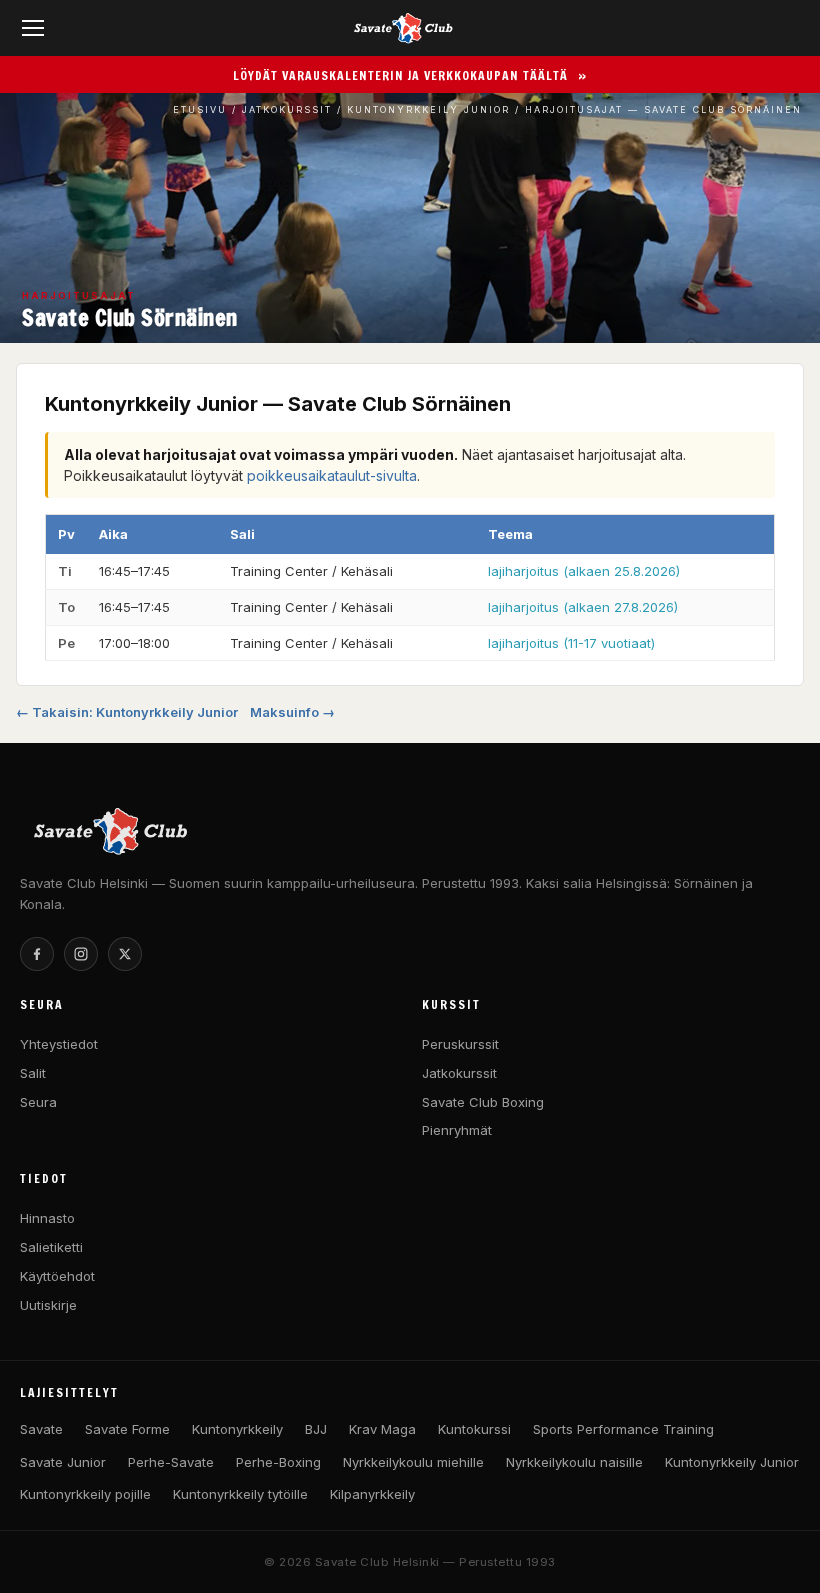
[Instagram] (81, 954)
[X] (125, 954)
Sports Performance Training (623, 1429)
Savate (41, 1429)
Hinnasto (47, 1218)
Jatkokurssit (287, 109)
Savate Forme (127, 1429)
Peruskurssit (460, 1044)
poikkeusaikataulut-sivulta (332, 475)
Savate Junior (63, 1462)
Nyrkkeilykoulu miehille (413, 1462)
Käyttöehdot (57, 1276)
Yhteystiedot (59, 1044)
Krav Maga (382, 1429)
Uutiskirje (48, 1305)
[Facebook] (37, 954)
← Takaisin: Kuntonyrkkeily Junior (127, 712)
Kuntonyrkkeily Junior (428, 109)
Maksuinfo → (292, 712)
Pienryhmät (457, 1130)
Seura (38, 1102)
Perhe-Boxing (278, 1462)
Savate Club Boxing (483, 1102)
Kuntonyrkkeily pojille (85, 1494)
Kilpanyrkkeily (372, 1494)
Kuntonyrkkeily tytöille (240, 1494)
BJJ (316, 1429)
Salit (33, 1073)
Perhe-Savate (171, 1462)
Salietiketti (51, 1247)
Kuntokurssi (474, 1429)
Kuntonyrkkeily (237, 1429)
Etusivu (200, 109)
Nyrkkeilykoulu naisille (574, 1462)
